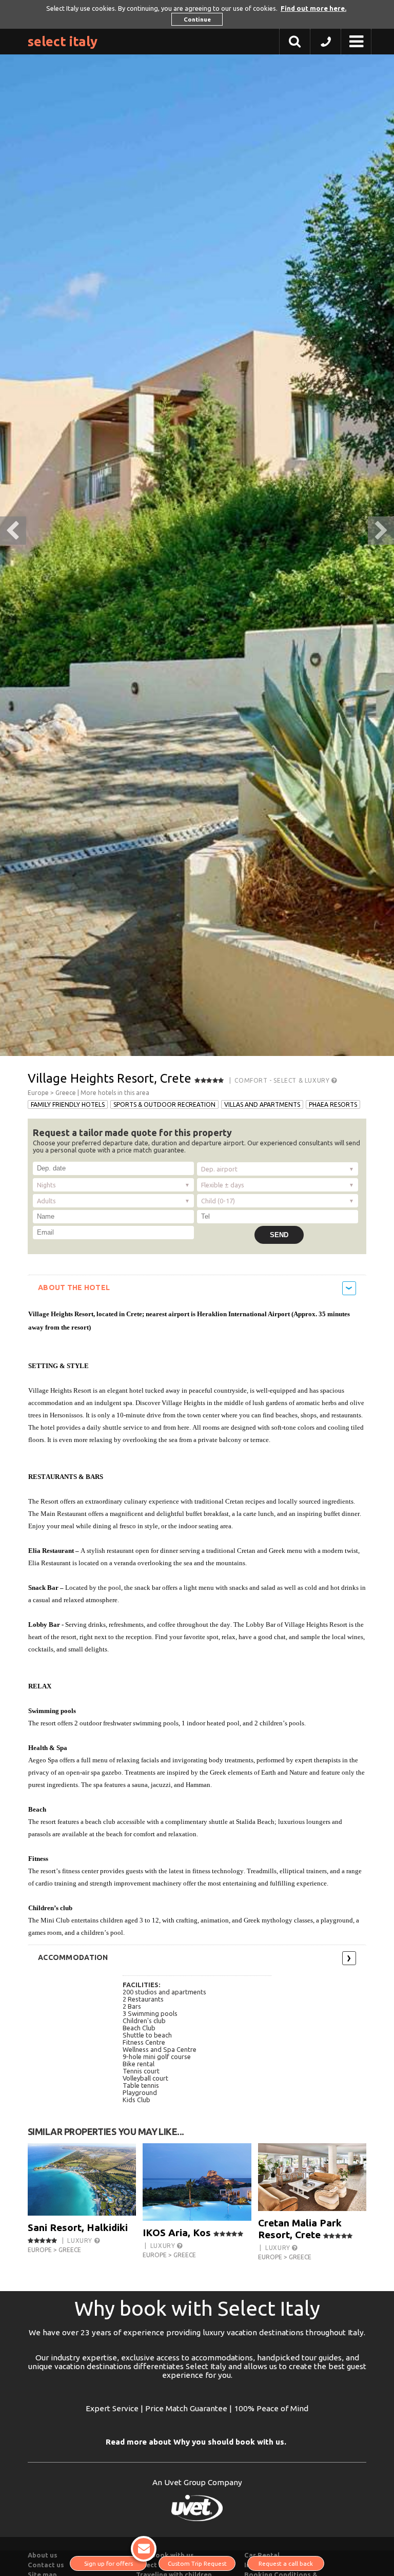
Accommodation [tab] (73, 1957)
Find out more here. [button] (313, 8)
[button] (326, 44)
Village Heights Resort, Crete (110, 1078)
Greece (66, 1093)
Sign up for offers (109, 2563)
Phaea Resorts (333, 1104)
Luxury (81, 2241)
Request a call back (286, 2563)
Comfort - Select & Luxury (283, 1080)
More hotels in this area (115, 1093)
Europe (38, 1093)
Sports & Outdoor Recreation (164, 1104)
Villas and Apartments (262, 1104)
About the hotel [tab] (74, 1287)
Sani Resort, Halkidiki (78, 2227)
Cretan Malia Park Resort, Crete (300, 2229)
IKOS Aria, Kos (177, 2233)
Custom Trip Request (197, 2563)
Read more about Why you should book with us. (196, 2442)
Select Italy (63, 41)
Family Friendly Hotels (68, 1104)
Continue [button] (197, 19)
